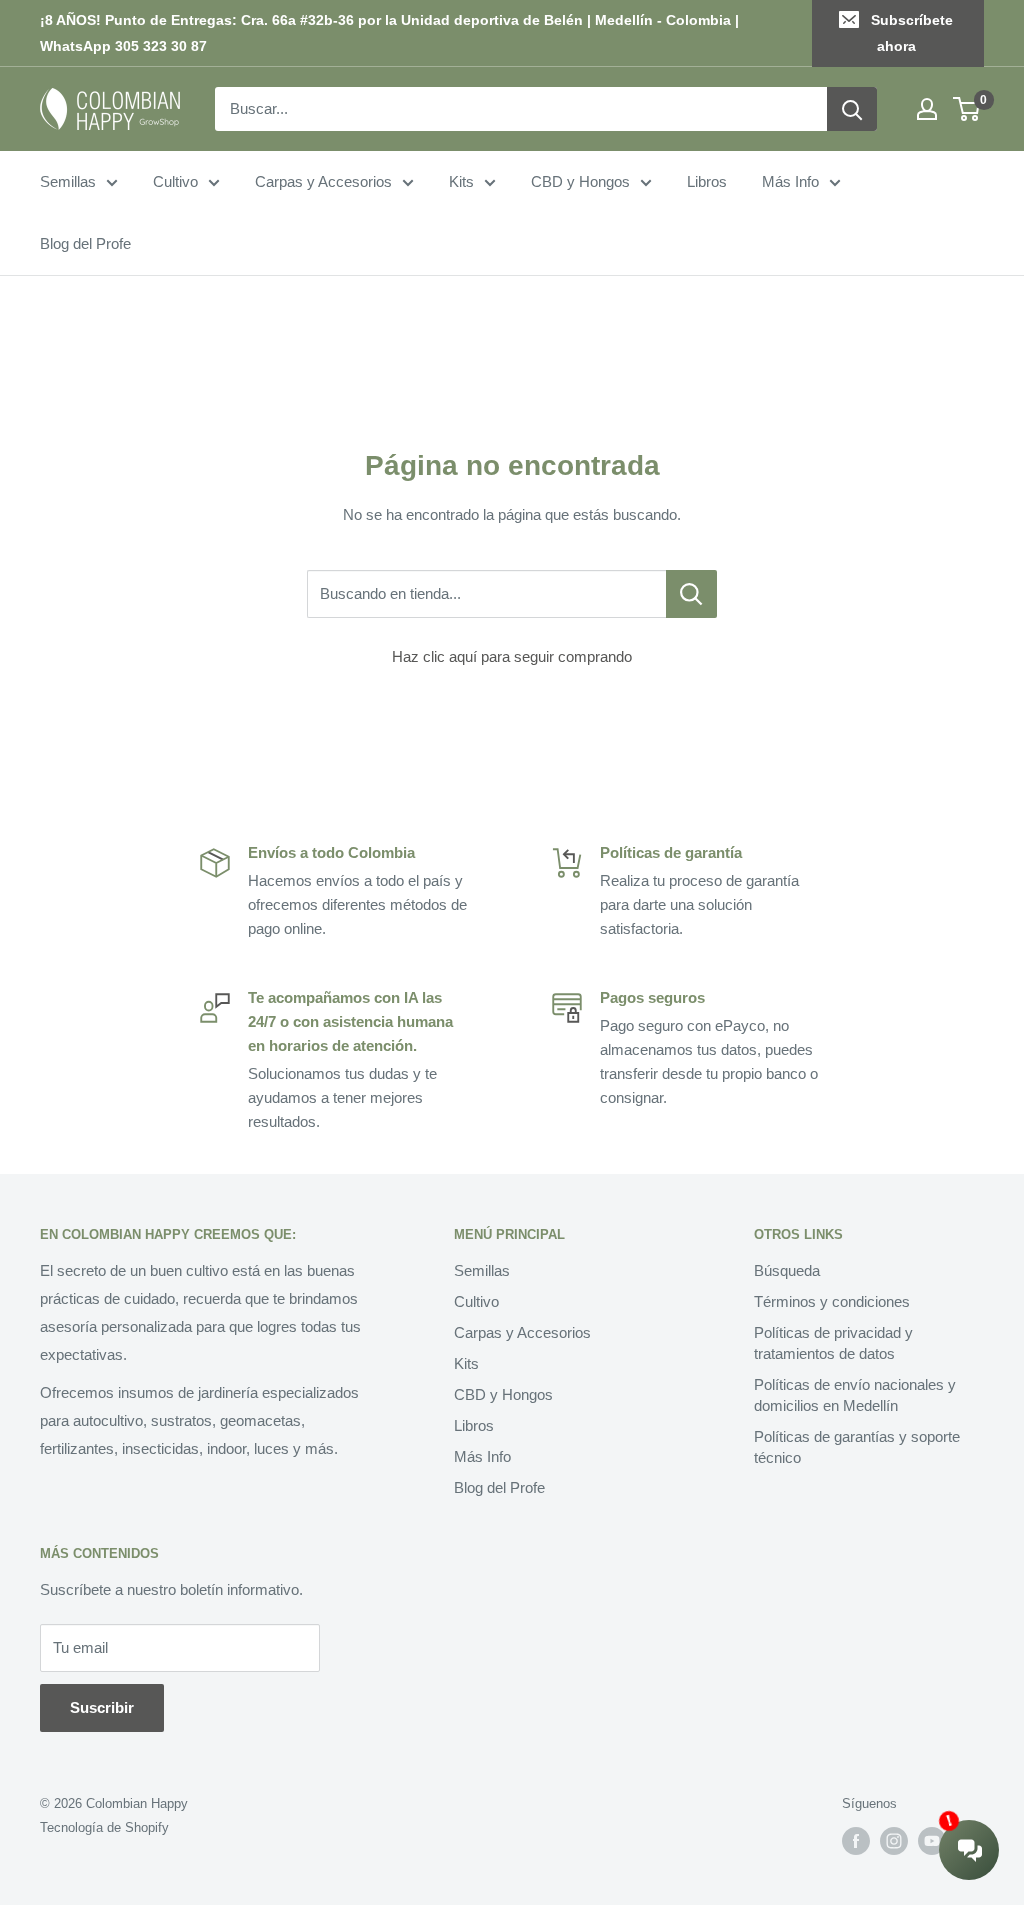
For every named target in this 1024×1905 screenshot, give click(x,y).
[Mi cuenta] (927, 109)
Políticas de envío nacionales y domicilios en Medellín (855, 1395)
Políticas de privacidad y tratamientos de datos (833, 1343)
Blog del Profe (85, 243)
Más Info (790, 181)
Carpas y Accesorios (323, 181)
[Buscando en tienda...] (691, 594)
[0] (967, 109)
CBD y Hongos (580, 181)
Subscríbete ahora (912, 33)
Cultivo (175, 181)
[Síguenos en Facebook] (856, 1841)
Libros (707, 181)
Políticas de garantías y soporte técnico (857, 1447)
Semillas (68, 181)
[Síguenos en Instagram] (894, 1841)
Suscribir (102, 1707)
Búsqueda (787, 1270)
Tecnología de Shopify (104, 1827)
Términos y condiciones (832, 1301)
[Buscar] (852, 109)
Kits (461, 181)
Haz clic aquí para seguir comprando (512, 656)
